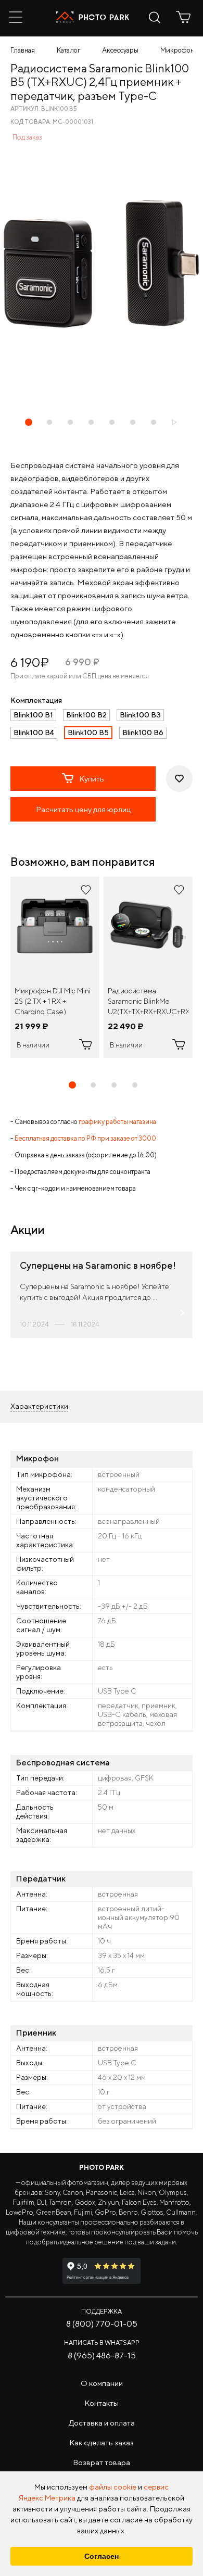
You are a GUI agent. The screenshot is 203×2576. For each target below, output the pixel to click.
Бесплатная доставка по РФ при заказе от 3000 (85, 1138)
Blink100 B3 (140, 715)
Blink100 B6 (143, 733)
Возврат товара (102, 2462)
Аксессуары (120, 50)
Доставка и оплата (102, 2423)
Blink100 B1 (33, 715)
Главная (23, 50)
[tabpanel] (55, 967)
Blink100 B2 (86, 715)
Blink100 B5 (88, 733)
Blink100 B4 (34, 733)
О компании (102, 2383)
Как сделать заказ (102, 2442)
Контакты (102, 2403)
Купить (92, 779)
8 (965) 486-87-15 (102, 2356)
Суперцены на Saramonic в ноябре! (98, 1265)
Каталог (68, 50)
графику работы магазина (117, 1122)
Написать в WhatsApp (102, 2343)
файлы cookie (113, 2487)
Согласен (102, 2556)
